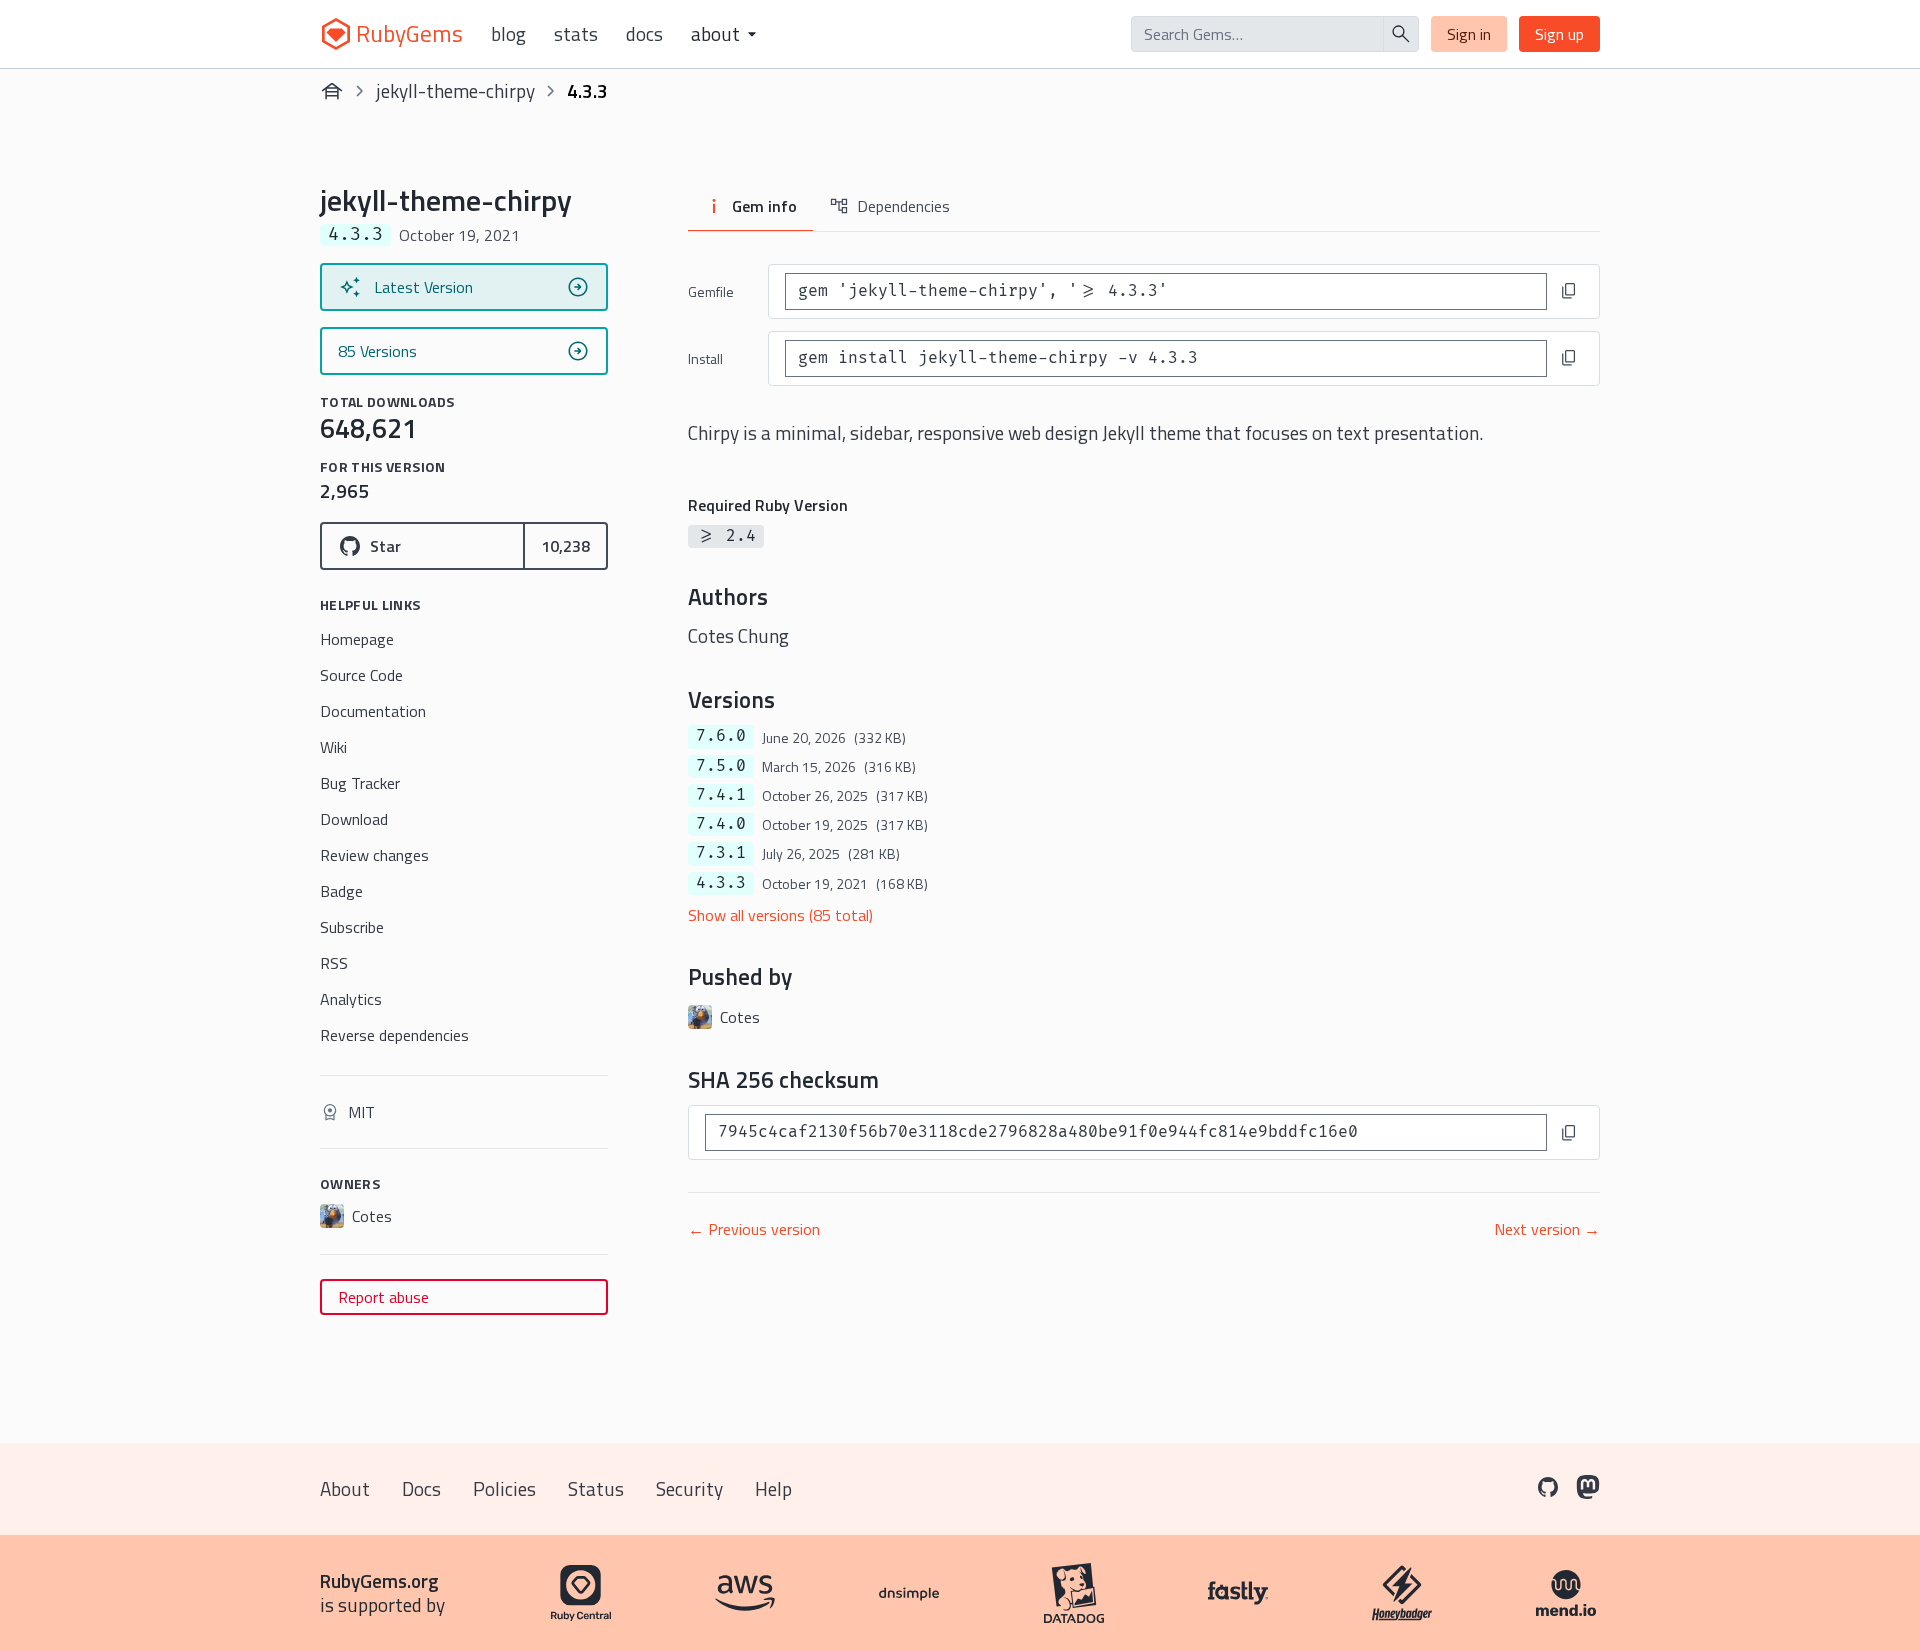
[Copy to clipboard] (1569, 291)
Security (689, 1488)
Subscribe (352, 927)
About (345, 1488)
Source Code (361, 675)
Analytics (351, 999)
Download (354, 819)
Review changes (374, 855)
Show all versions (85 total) (780, 915)
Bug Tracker (360, 783)
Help (773, 1488)
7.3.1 (721, 853)
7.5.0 (721, 766)
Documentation (373, 711)
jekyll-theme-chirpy (455, 90)
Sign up (1559, 34)
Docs (644, 34)
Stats (576, 34)
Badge (341, 891)
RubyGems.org (379, 1580)
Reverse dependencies (394, 1035)
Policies (504, 1488)
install (705, 358)
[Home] (332, 91)
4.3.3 (721, 883)
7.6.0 (721, 736)
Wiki (333, 747)
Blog (508, 34)
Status (596, 1488)
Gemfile (711, 291)
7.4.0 (721, 824)
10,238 (565, 546)
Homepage (357, 639)
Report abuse (383, 1297)
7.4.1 (721, 795)
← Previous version (754, 1229)
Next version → (1547, 1229)
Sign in (1469, 34)
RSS (334, 963)
